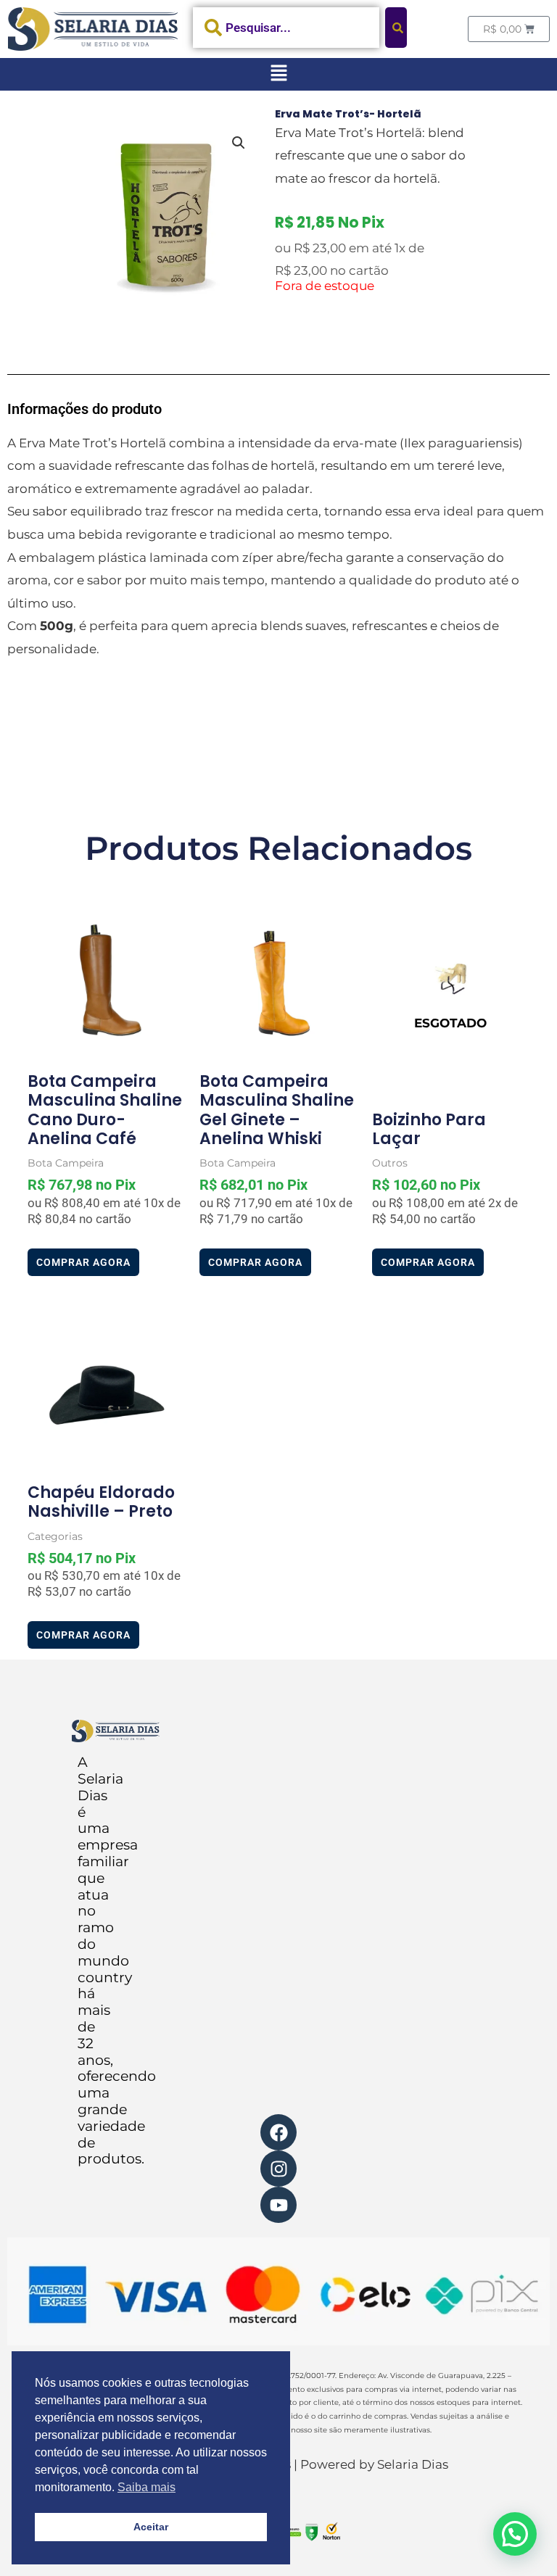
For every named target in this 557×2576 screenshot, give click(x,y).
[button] (278, 74)
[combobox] (286, 28)
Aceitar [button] (151, 2527)
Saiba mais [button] (147, 2487)
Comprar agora (83, 1262)
